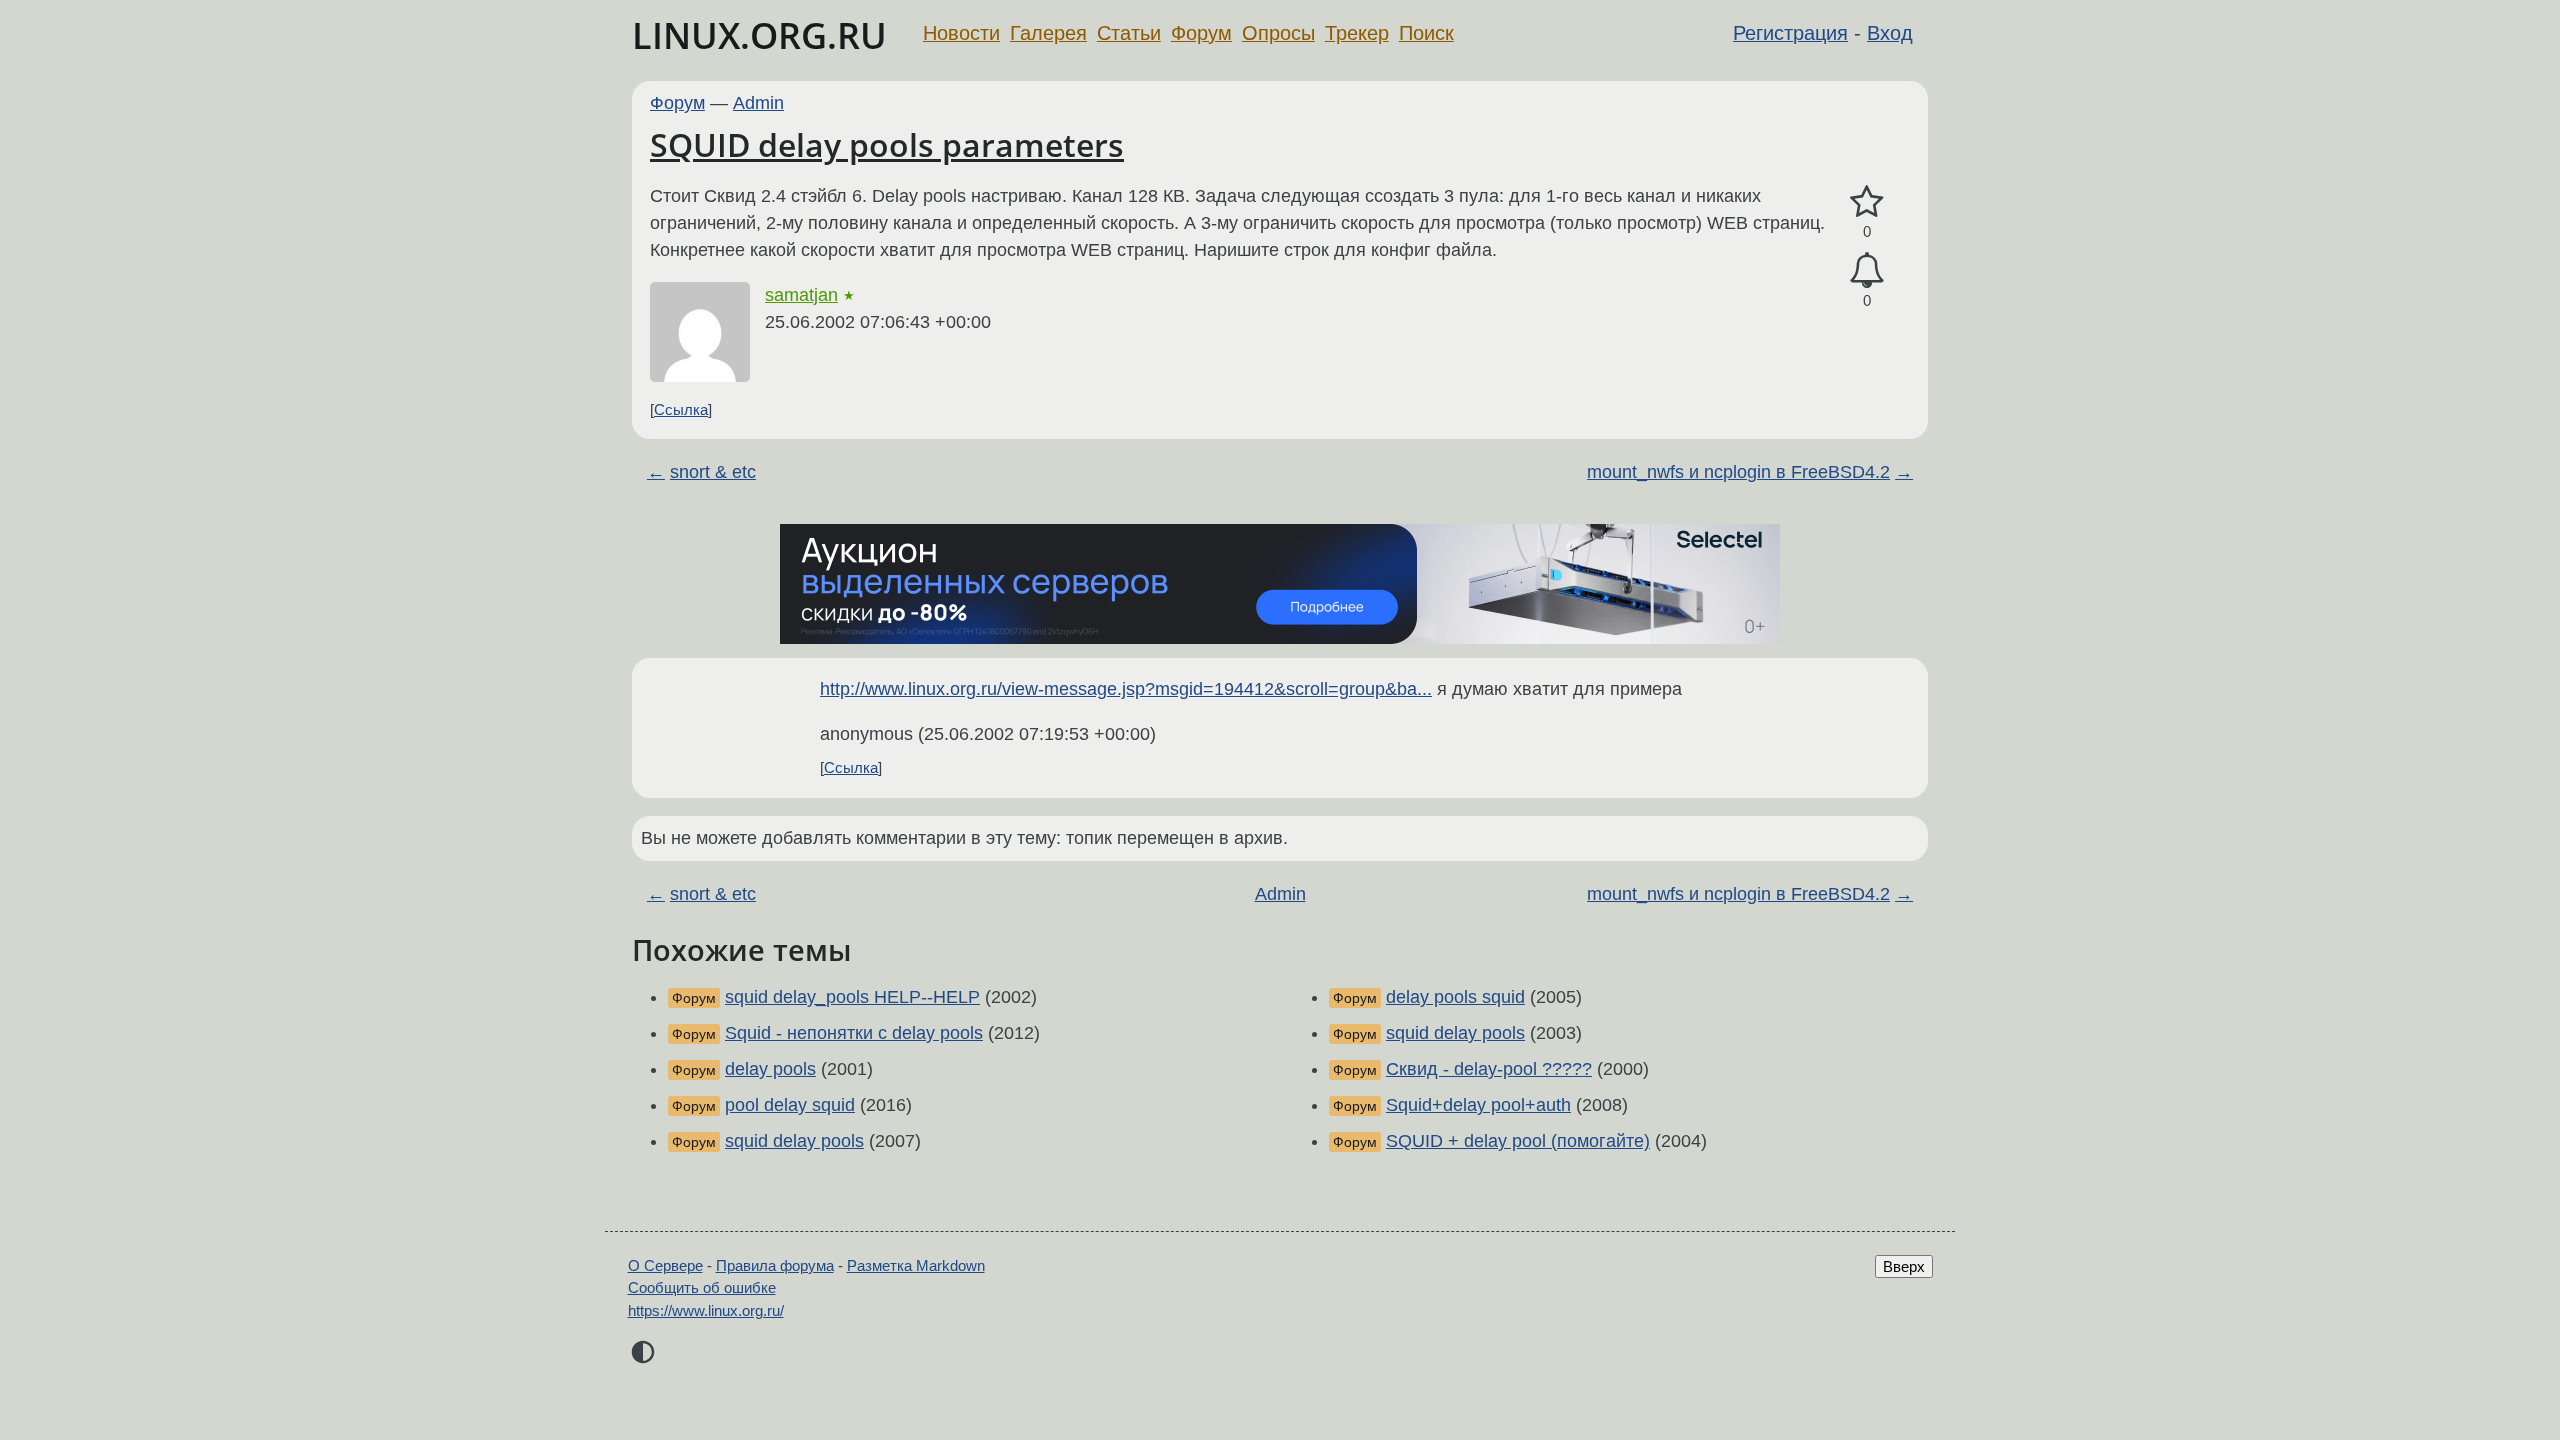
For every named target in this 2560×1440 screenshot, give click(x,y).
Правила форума (775, 1265)
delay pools (770, 1069)
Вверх (1904, 1266)
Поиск (1426, 33)
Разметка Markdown (916, 1265)
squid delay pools (794, 1141)
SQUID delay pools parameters (887, 144)
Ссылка (681, 409)
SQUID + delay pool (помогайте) (1518, 1141)
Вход (1890, 33)
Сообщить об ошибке (702, 1287)
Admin (758, 103)
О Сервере (665, 1265)
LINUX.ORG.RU (759, 35)
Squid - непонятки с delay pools (854, 1033)
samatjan (801, 295)
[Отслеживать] (1867, 270)
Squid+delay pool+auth (1478, 1105)
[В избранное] (1867, 202)
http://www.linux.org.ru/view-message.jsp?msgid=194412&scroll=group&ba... (1126, 689)
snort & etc (713, 472)
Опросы (1278, 33)
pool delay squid (790, 1105)
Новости (961, 33)
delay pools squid (1455, 997)
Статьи (1129, 33)
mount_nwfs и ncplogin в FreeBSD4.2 (1738, 472)
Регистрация (1790, 33)
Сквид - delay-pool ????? (1489, 1069)
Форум (1201, 33)
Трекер (1357, 33)
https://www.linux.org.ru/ (706, 1310)
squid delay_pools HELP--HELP (852, 997)
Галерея (1048, 33)
